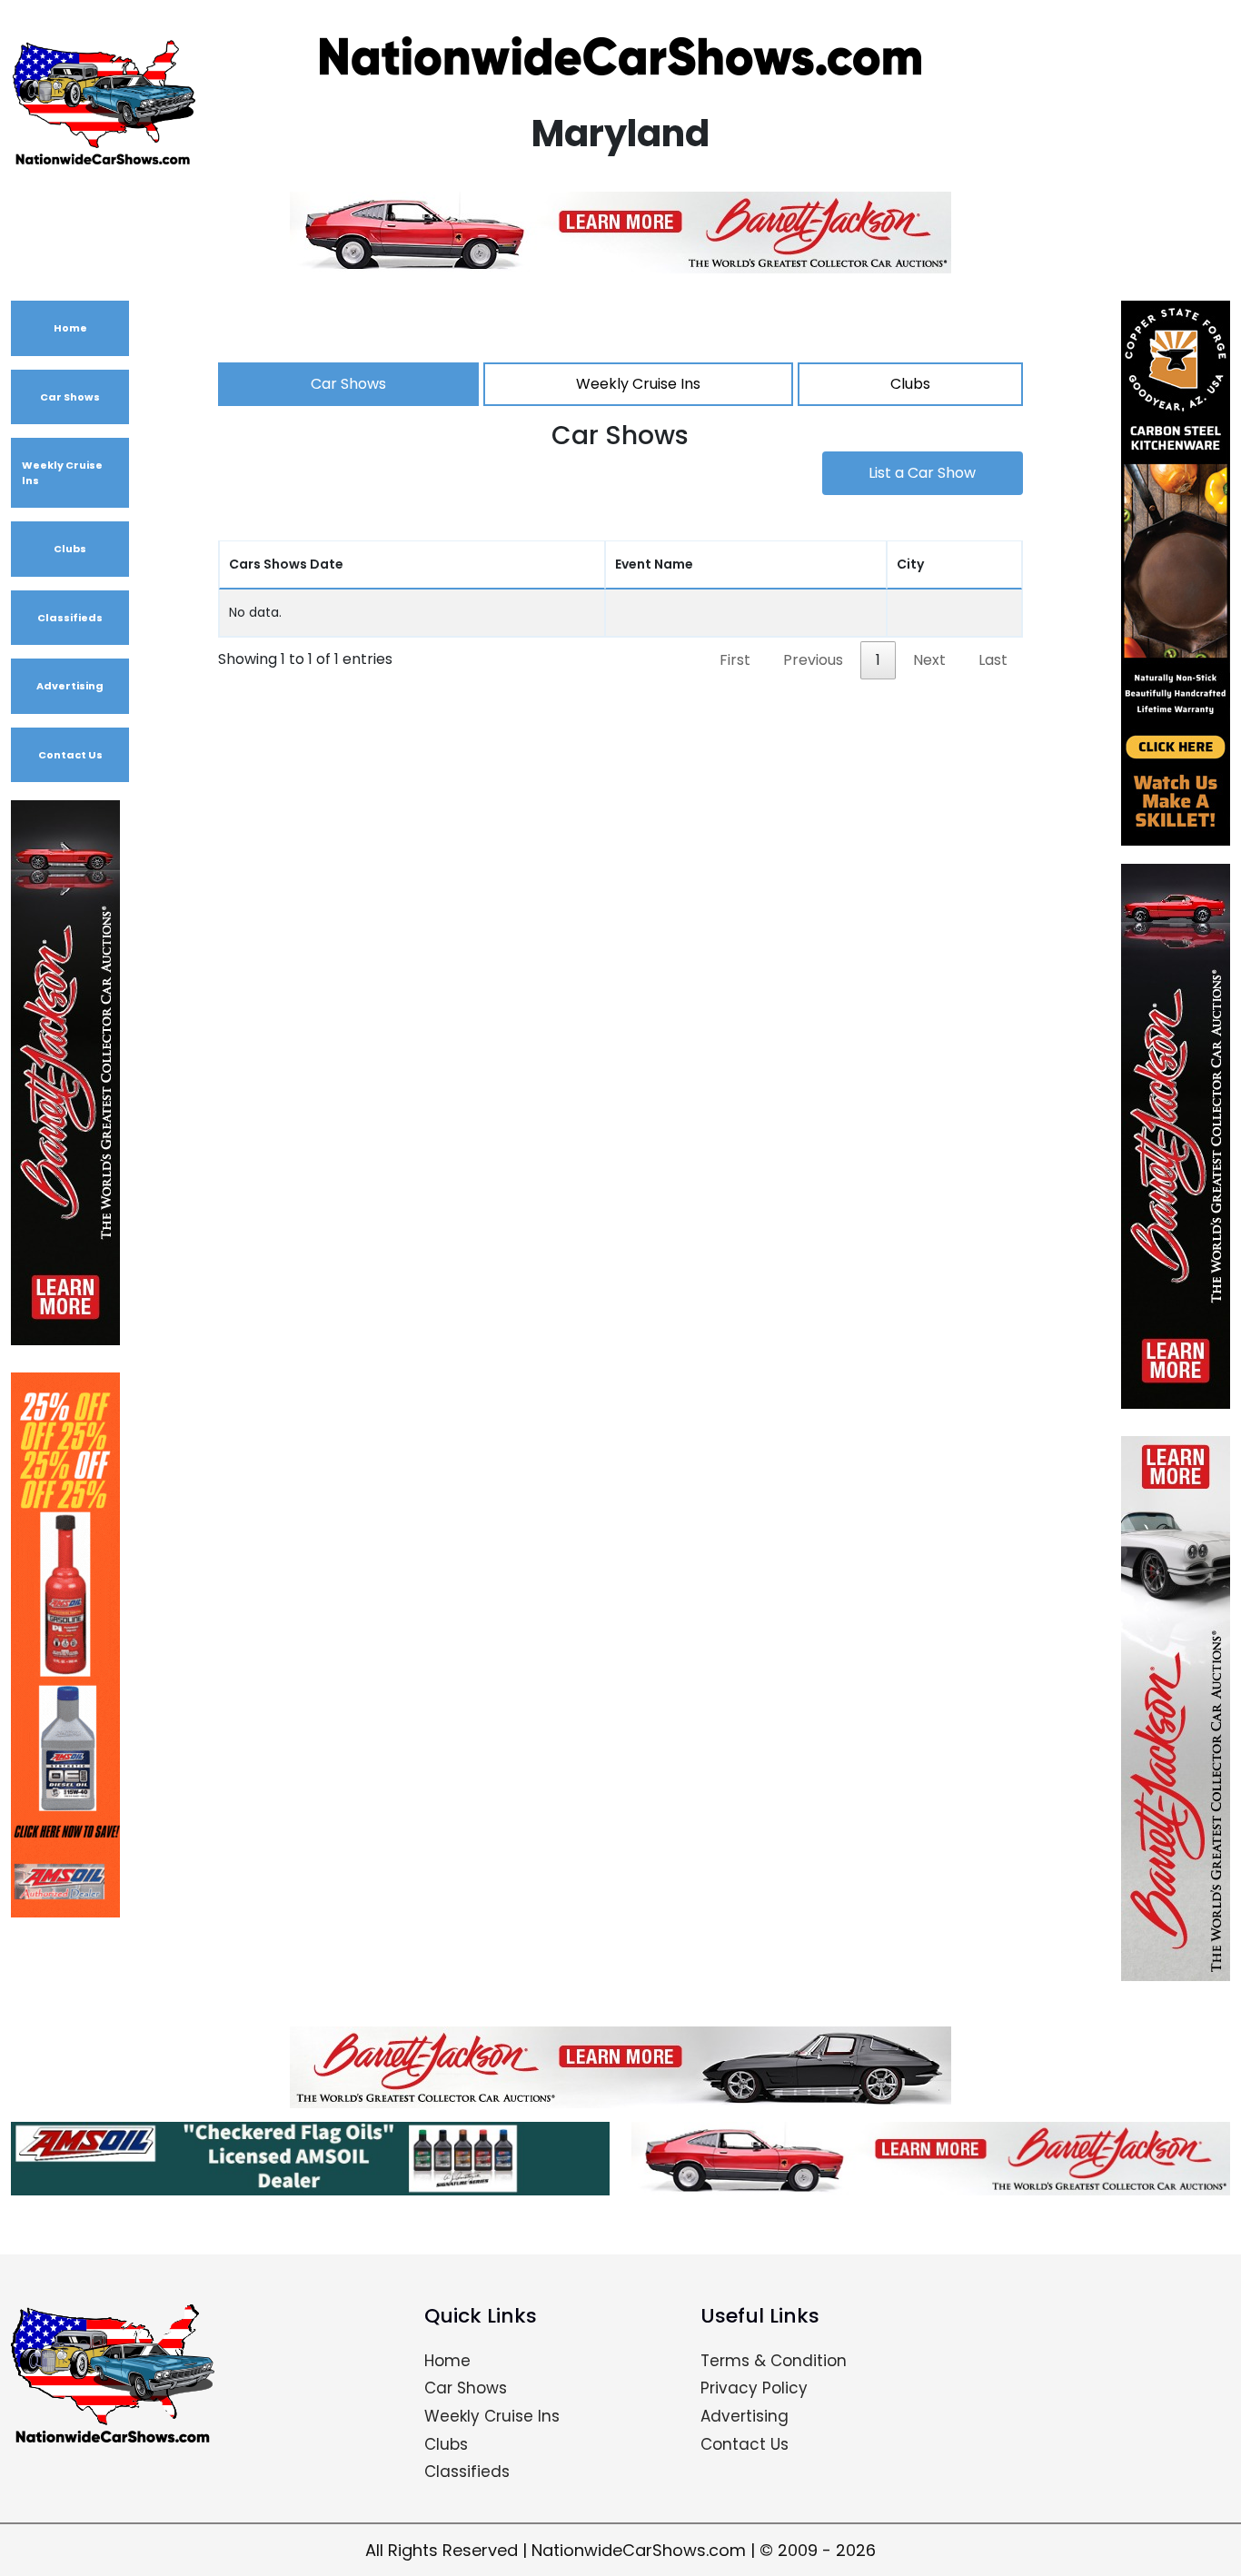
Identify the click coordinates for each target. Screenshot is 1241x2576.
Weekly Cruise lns (62, 473)
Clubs (70, 549)
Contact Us (70, 755)
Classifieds (70, 618)
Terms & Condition (774, 2361)
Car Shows (70, 397)
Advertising (70, 686)
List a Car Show (922, 473)
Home (70, 328)
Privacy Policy (754, 2388)
